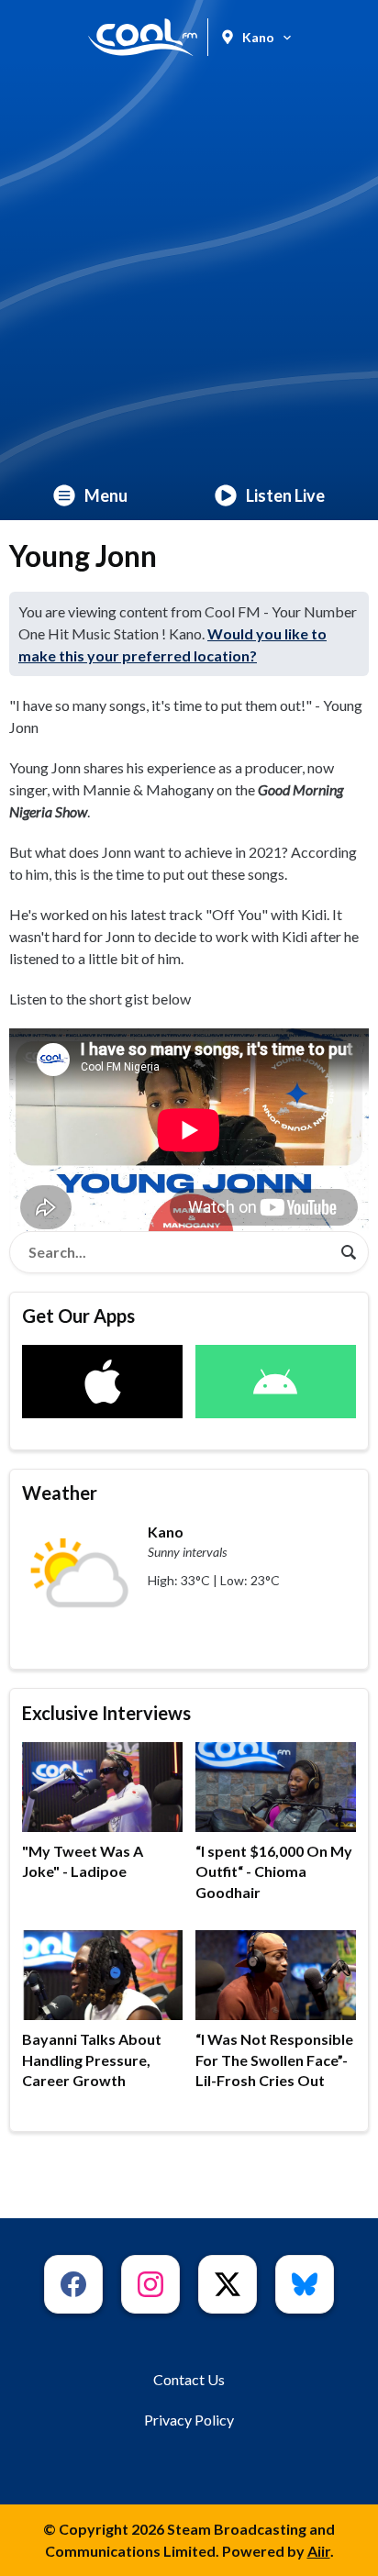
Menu (106, 495)
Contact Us (189, 2379)
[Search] (349, 1252)
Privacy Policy (189, 2420)
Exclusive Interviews (106, 1713)
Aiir (319, 2551)
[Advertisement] (189, 272)
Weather (60, 1493)
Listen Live (285, 495)
